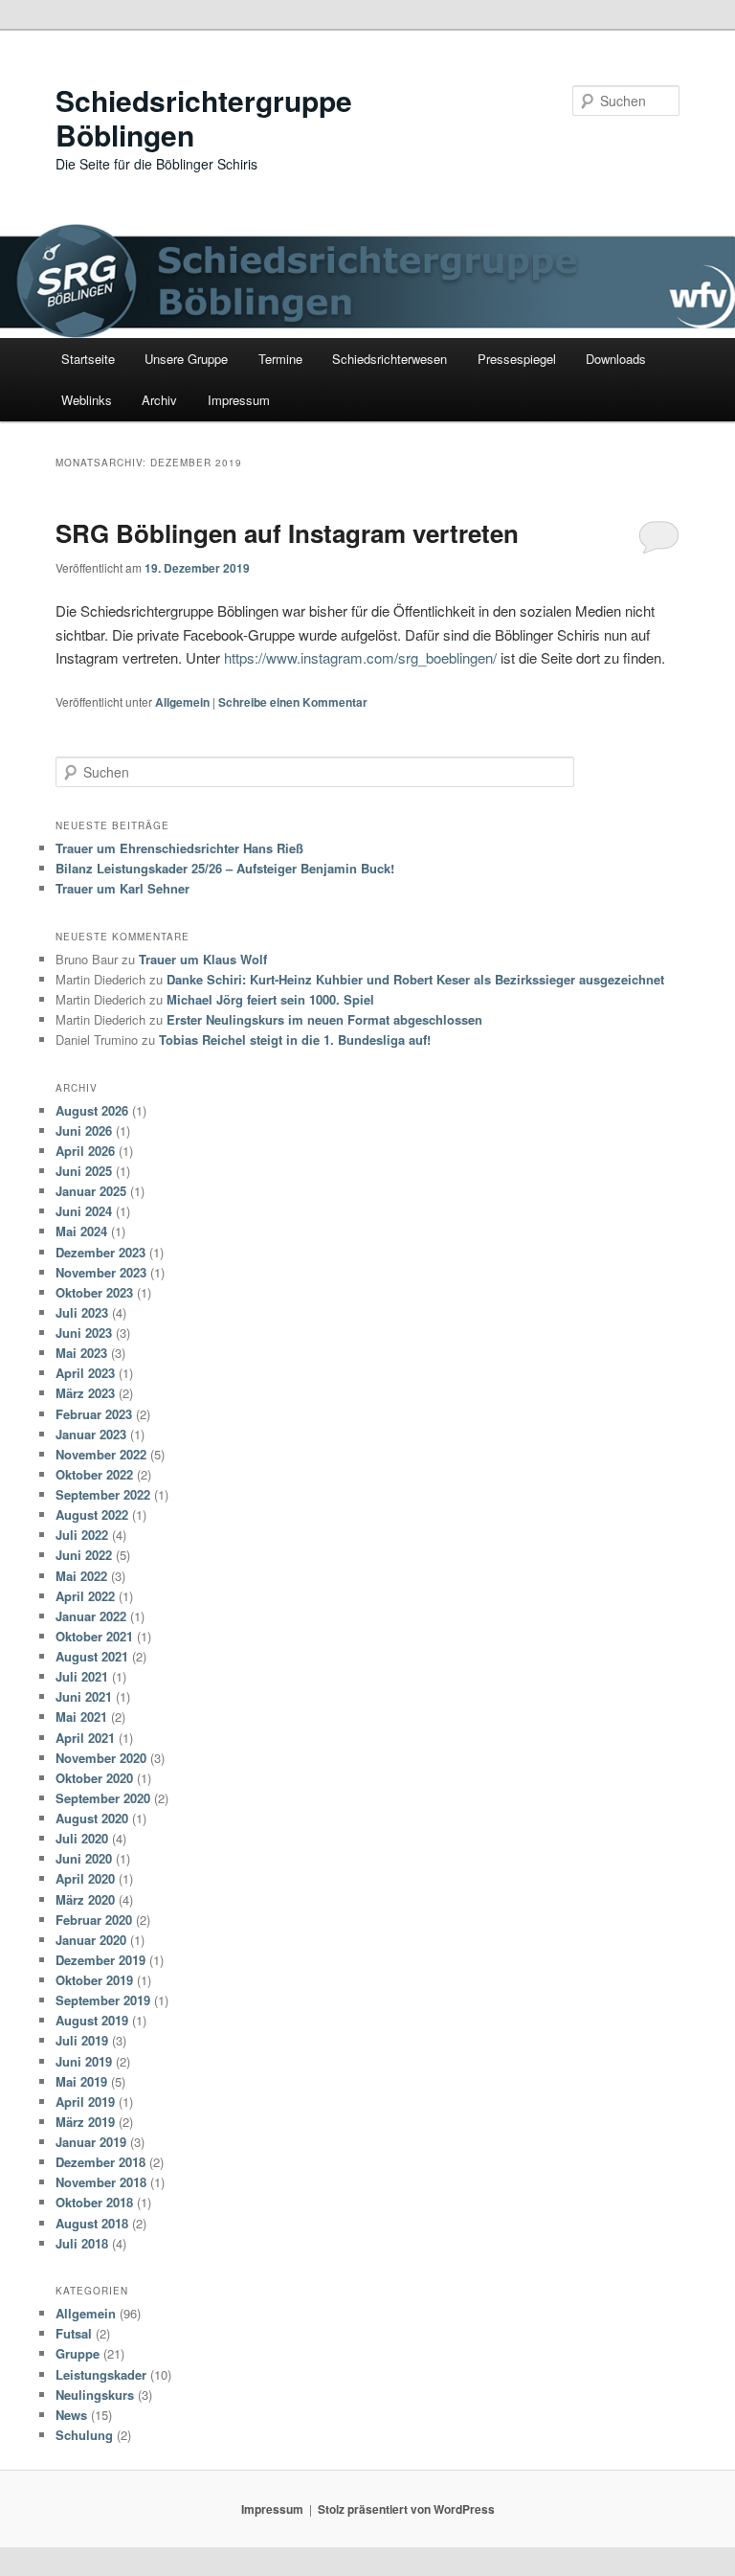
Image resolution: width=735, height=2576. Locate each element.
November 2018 (101, 2182)
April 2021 (85, 1738)
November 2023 (101, 1272)
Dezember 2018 (100, 2162)
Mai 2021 (81, 1717)
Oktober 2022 (94, 1474)
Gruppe (78, 2353)
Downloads (616, 359)
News (71, 2415)
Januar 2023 (91, 1434)
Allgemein (182, 702)
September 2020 (103, 1798)
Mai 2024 (81, 1231)
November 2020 (101, 1758)
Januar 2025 (91, 1191)
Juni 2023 (84, 1333)
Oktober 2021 (94, 1636)
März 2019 (85, 2122)
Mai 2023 (81, 1353)
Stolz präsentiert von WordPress (406, 2509)
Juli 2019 (82, 2040)
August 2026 (92, 1110)
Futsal (74, 2333)
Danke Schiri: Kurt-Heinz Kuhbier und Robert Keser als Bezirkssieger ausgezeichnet (415, 979)
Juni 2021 (84, 1696)
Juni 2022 (84, 1555)
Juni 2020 (84, 1858)
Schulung (84, 2435)
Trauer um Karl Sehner (122, 888)
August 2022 (92, 1514)
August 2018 (92, 2223)
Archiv (159, 400)
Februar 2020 (94, 1920)
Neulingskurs (95, 2395)
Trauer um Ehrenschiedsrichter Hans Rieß (179, 848)
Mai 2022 (81, 1576)
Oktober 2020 (94, 1778)
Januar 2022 (91, 1616)
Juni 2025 (84, 1171)
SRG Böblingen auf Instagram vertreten (287, 533)
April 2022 (85, 1596)
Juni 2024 (84, 1211)
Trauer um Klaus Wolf (203, 959)
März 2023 (85, 1393)
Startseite (88, 359)
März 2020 (85, 1899)
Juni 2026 (84, 1130)
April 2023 (85, 1373)
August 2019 (92, 2020)
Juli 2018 (82, 2243)
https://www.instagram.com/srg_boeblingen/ (360, 657)
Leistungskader (101, 2374)
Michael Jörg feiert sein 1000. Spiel (270, 999)
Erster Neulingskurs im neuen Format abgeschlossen (324, 1019)
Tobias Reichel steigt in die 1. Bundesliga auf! (295, 1039)
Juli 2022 (82, 1535)
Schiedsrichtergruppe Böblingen (204, 117)
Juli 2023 (82, 1312)
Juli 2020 (82, 1838)
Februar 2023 (94, 1414)
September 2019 (103, 2000)
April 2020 (85, 1878)
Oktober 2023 (94, 1292)
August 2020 (92, 1818)
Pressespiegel (517, 359)
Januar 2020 (91, 1940)
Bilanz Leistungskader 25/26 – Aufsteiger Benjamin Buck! (225, 868)
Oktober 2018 (94, 2202)
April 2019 (85, 2101)
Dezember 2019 (100, 1960)
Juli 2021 (82, 1676)
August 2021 (92, 1656)
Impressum (239, 400)
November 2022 (101, 1454)
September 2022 (103, 1494)
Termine (280, 359)
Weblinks (87, 400)
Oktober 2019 (94, 1980)
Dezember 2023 (100, 1252)
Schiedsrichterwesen (390, 359)
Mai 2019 (81, 2081)
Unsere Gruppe (186, 359)
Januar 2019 (91, 2142)
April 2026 (85, 1151)
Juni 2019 (84, 2061)
